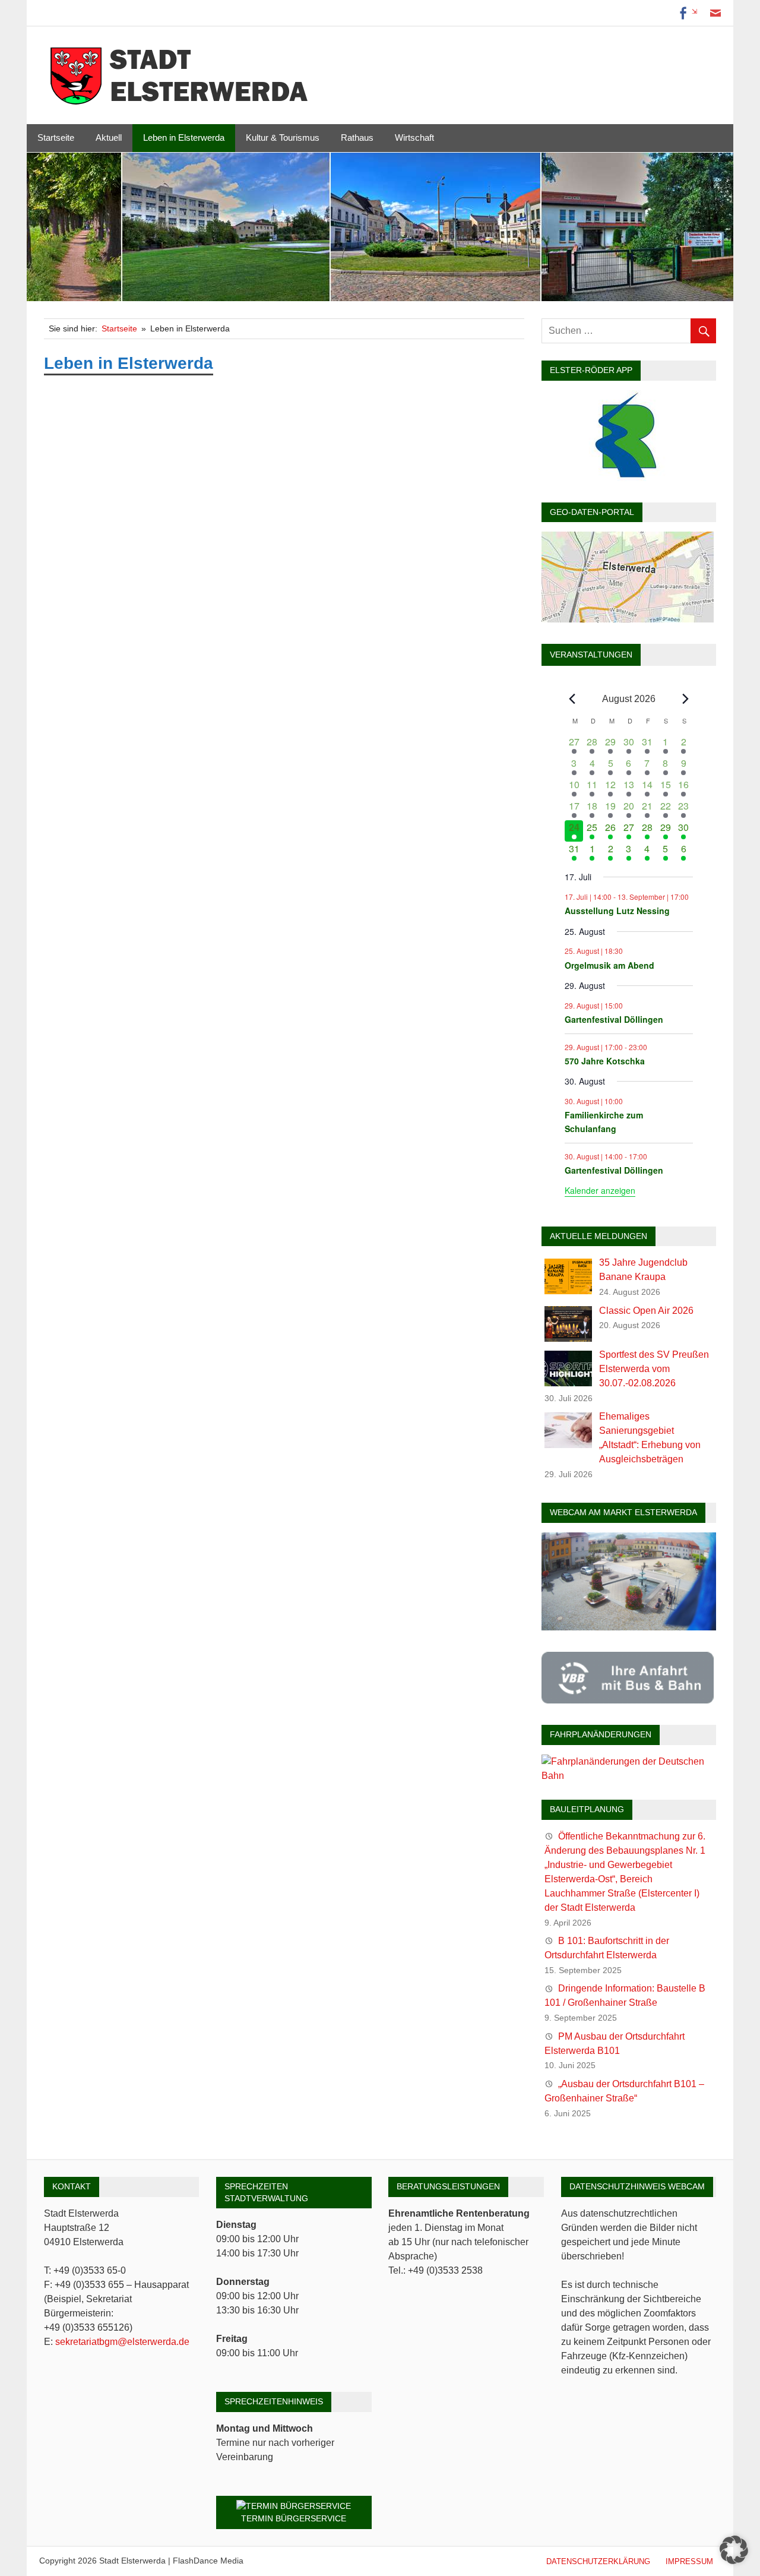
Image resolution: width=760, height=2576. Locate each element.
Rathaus (357, 138)
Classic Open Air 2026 (646, 1311)
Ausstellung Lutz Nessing (617, 911)
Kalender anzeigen (600, 1190)
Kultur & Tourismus (283, 138)
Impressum (689, 2561)
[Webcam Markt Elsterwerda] (629, 1627)
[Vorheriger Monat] (572, 699)
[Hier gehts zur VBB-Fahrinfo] (628, 1700)
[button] (734, 2550)
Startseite (56, 138)
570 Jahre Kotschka (605, 1061)
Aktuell (109, 138)
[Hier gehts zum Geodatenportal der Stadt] (628, 619)
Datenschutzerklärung (598, 2561)
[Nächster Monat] (686, 699)
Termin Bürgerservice (294, 2518)
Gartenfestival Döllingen (614, 1019)
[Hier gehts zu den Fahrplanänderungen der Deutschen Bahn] (629, 1776)
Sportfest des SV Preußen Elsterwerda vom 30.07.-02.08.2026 (654, 1369)
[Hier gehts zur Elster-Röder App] (628, 478)
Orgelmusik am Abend (609, 965)
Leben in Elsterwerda (184, 138)
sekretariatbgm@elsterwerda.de (122, 2342)
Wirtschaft (414, 138)
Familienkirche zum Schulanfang (604, 1122)
